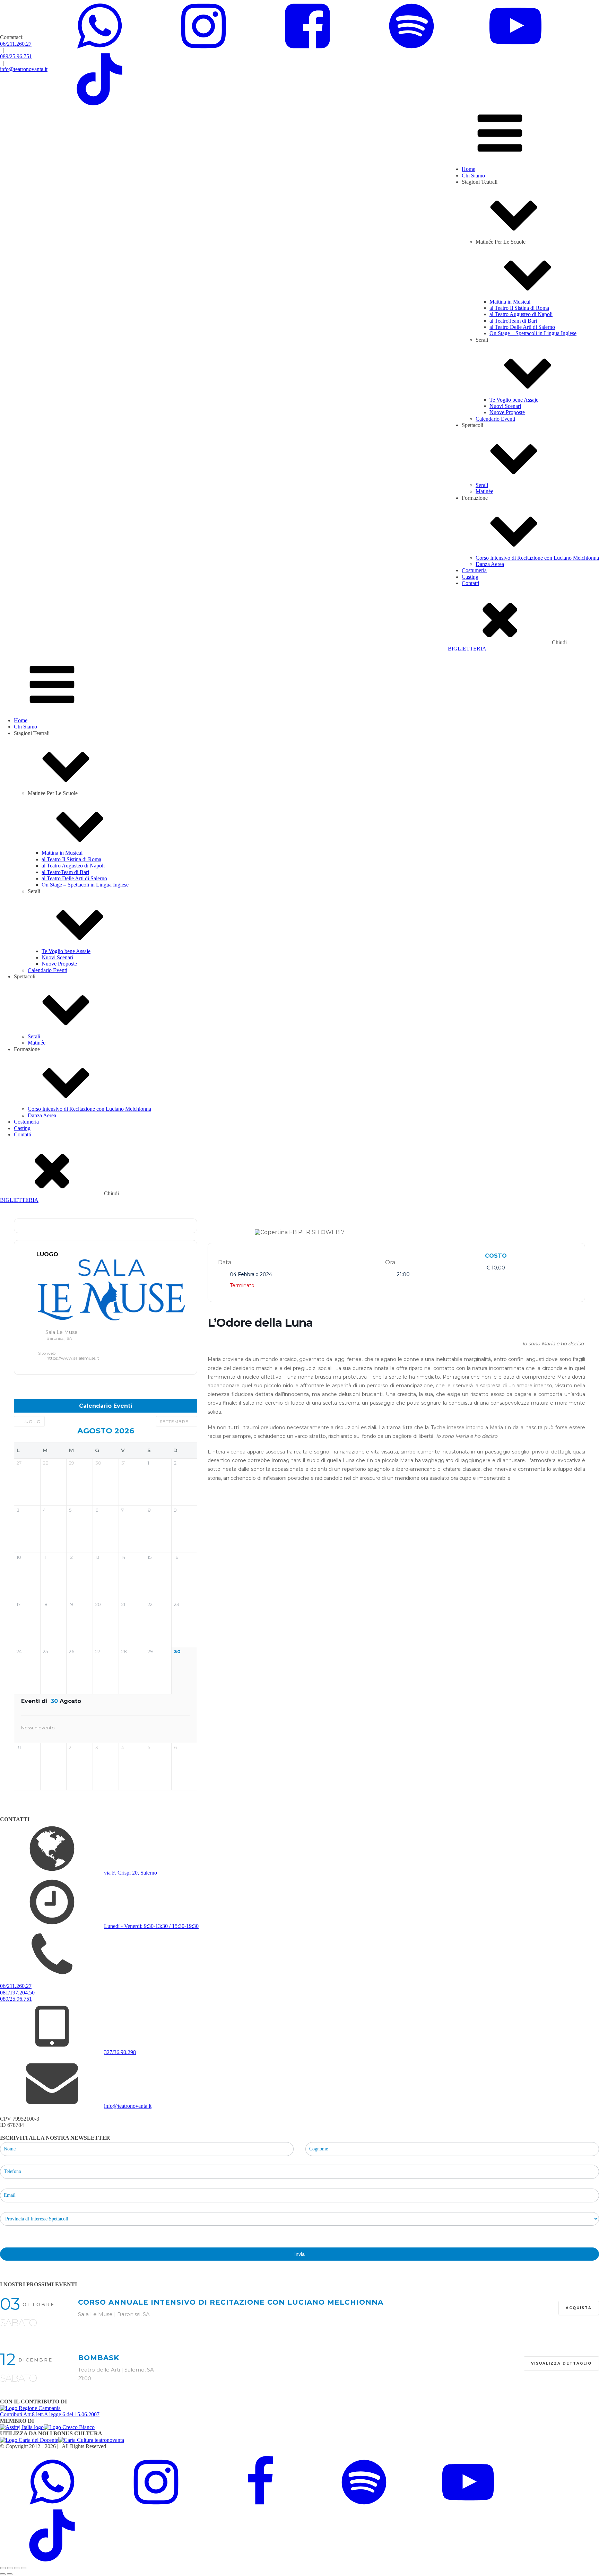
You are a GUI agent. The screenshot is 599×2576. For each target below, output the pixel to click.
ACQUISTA (579, 2308)
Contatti (470, 583)
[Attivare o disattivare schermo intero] (10, 2568)
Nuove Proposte (507, 412)
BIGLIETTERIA (467, 649)
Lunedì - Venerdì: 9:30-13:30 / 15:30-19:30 (151, 1926)
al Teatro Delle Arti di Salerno (522, 327)
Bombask (99, 2358)
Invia (299, 2254)
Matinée (484, 491)
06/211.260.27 (16, 44)
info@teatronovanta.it (24, 69)
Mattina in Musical (510, 302)
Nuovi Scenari (505, 406)
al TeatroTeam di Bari (513, 321)
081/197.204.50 (17, 1993)
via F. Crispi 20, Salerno (131, 1873)
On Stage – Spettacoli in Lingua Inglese (533, 333)
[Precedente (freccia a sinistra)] (3, 2574)
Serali (482, 485)
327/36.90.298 (120, 2052)
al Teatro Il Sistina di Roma (519, 308)
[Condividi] (17, 2568)
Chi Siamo (473, 176)
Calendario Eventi (495, 419)
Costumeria (474, 570)
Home (468, 169)
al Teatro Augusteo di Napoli (521, 314)
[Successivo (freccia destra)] (10, 2574)
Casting (470, 577)
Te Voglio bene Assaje (514, 400)
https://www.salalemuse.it (73, 1358)
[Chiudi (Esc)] (24, 2568)
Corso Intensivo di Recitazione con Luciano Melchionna (537, 558)
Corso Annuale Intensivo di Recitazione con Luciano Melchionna (231, 2302)
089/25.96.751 (16, 56)
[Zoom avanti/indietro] (3, 2568)
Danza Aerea (490, 564)
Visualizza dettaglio (561, 2363)
